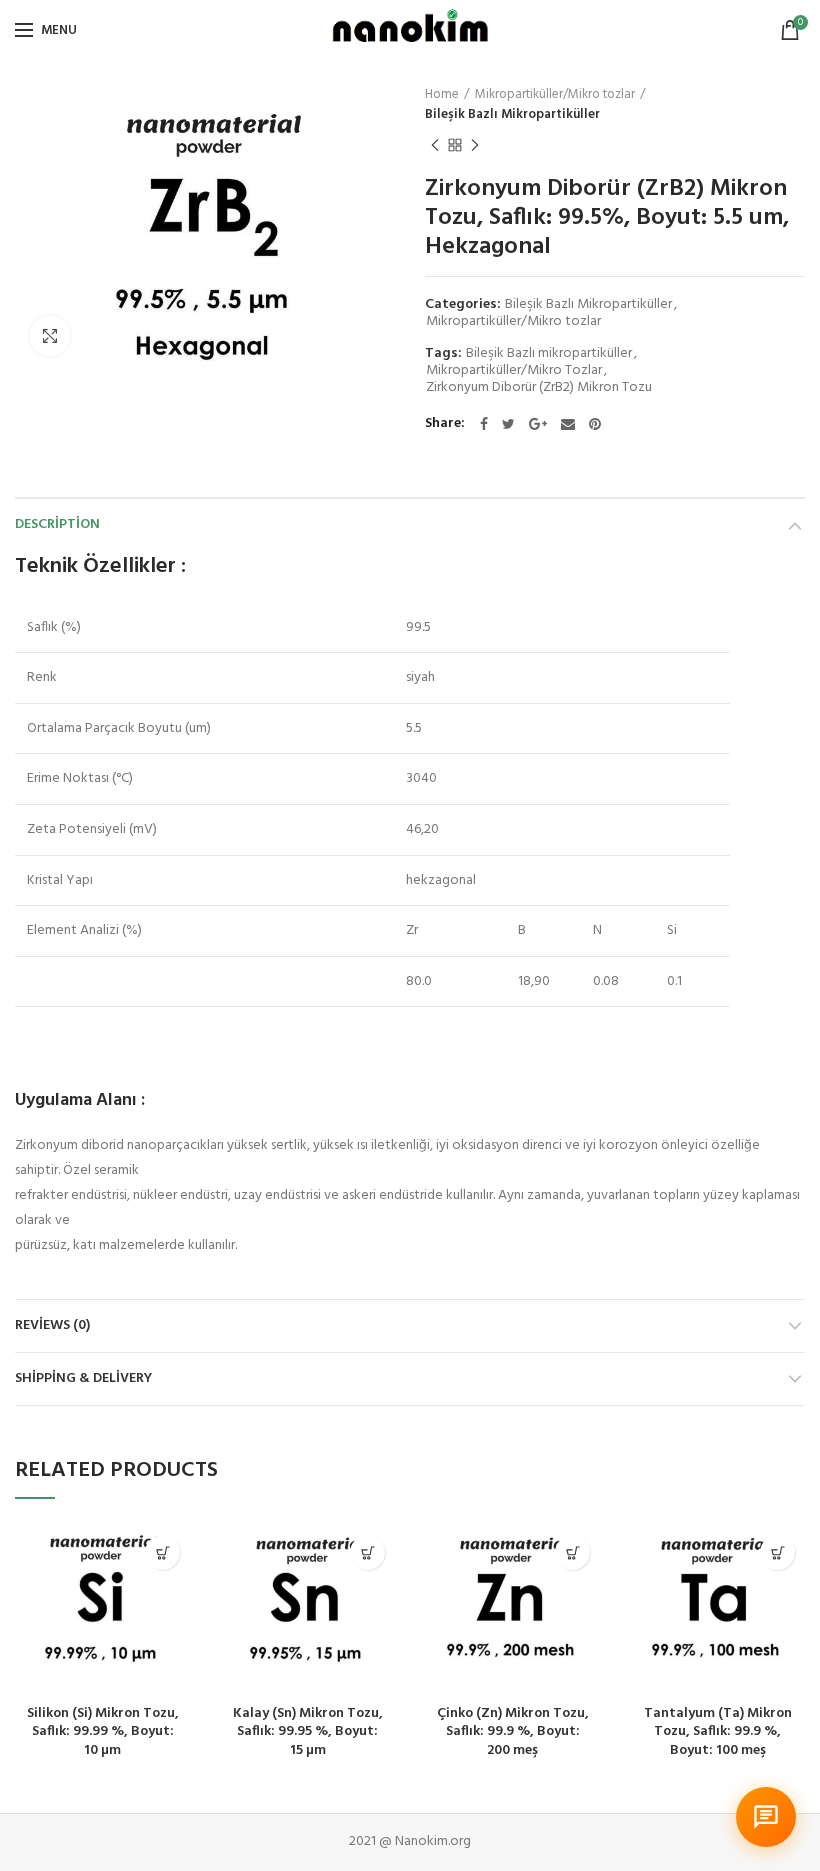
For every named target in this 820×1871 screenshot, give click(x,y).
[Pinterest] (595, 424)
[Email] (568, 424)
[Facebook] (484, 424)
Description (57, 524)
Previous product (435, 145)
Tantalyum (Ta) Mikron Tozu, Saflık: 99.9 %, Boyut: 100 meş (718, 1732)
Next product (475, 145)
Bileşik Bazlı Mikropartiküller (512, 115)
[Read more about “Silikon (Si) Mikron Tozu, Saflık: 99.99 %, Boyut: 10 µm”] (162, 1552)
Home (442, 95)
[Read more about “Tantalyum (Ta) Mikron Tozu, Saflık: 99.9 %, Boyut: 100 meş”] (777, 1552)
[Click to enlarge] (50, 336)
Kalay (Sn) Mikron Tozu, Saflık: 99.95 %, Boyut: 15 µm (308, 1732)
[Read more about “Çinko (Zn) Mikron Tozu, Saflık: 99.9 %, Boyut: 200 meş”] (572, 1552)
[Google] (538, 424)
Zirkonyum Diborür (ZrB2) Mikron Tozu (539, 388)
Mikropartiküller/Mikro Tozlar (514, 371)
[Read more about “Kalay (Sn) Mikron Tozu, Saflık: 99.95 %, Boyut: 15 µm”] (367, 1552)
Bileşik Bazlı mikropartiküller (549, 354)
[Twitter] (508, 424)
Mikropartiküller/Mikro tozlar (555, 95)
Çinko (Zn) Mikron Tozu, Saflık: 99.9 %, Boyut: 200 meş (513, 1732)
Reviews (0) (52, 1325)
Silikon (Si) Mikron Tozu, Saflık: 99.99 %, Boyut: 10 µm (103, 1732)
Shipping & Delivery (83, 1378)
